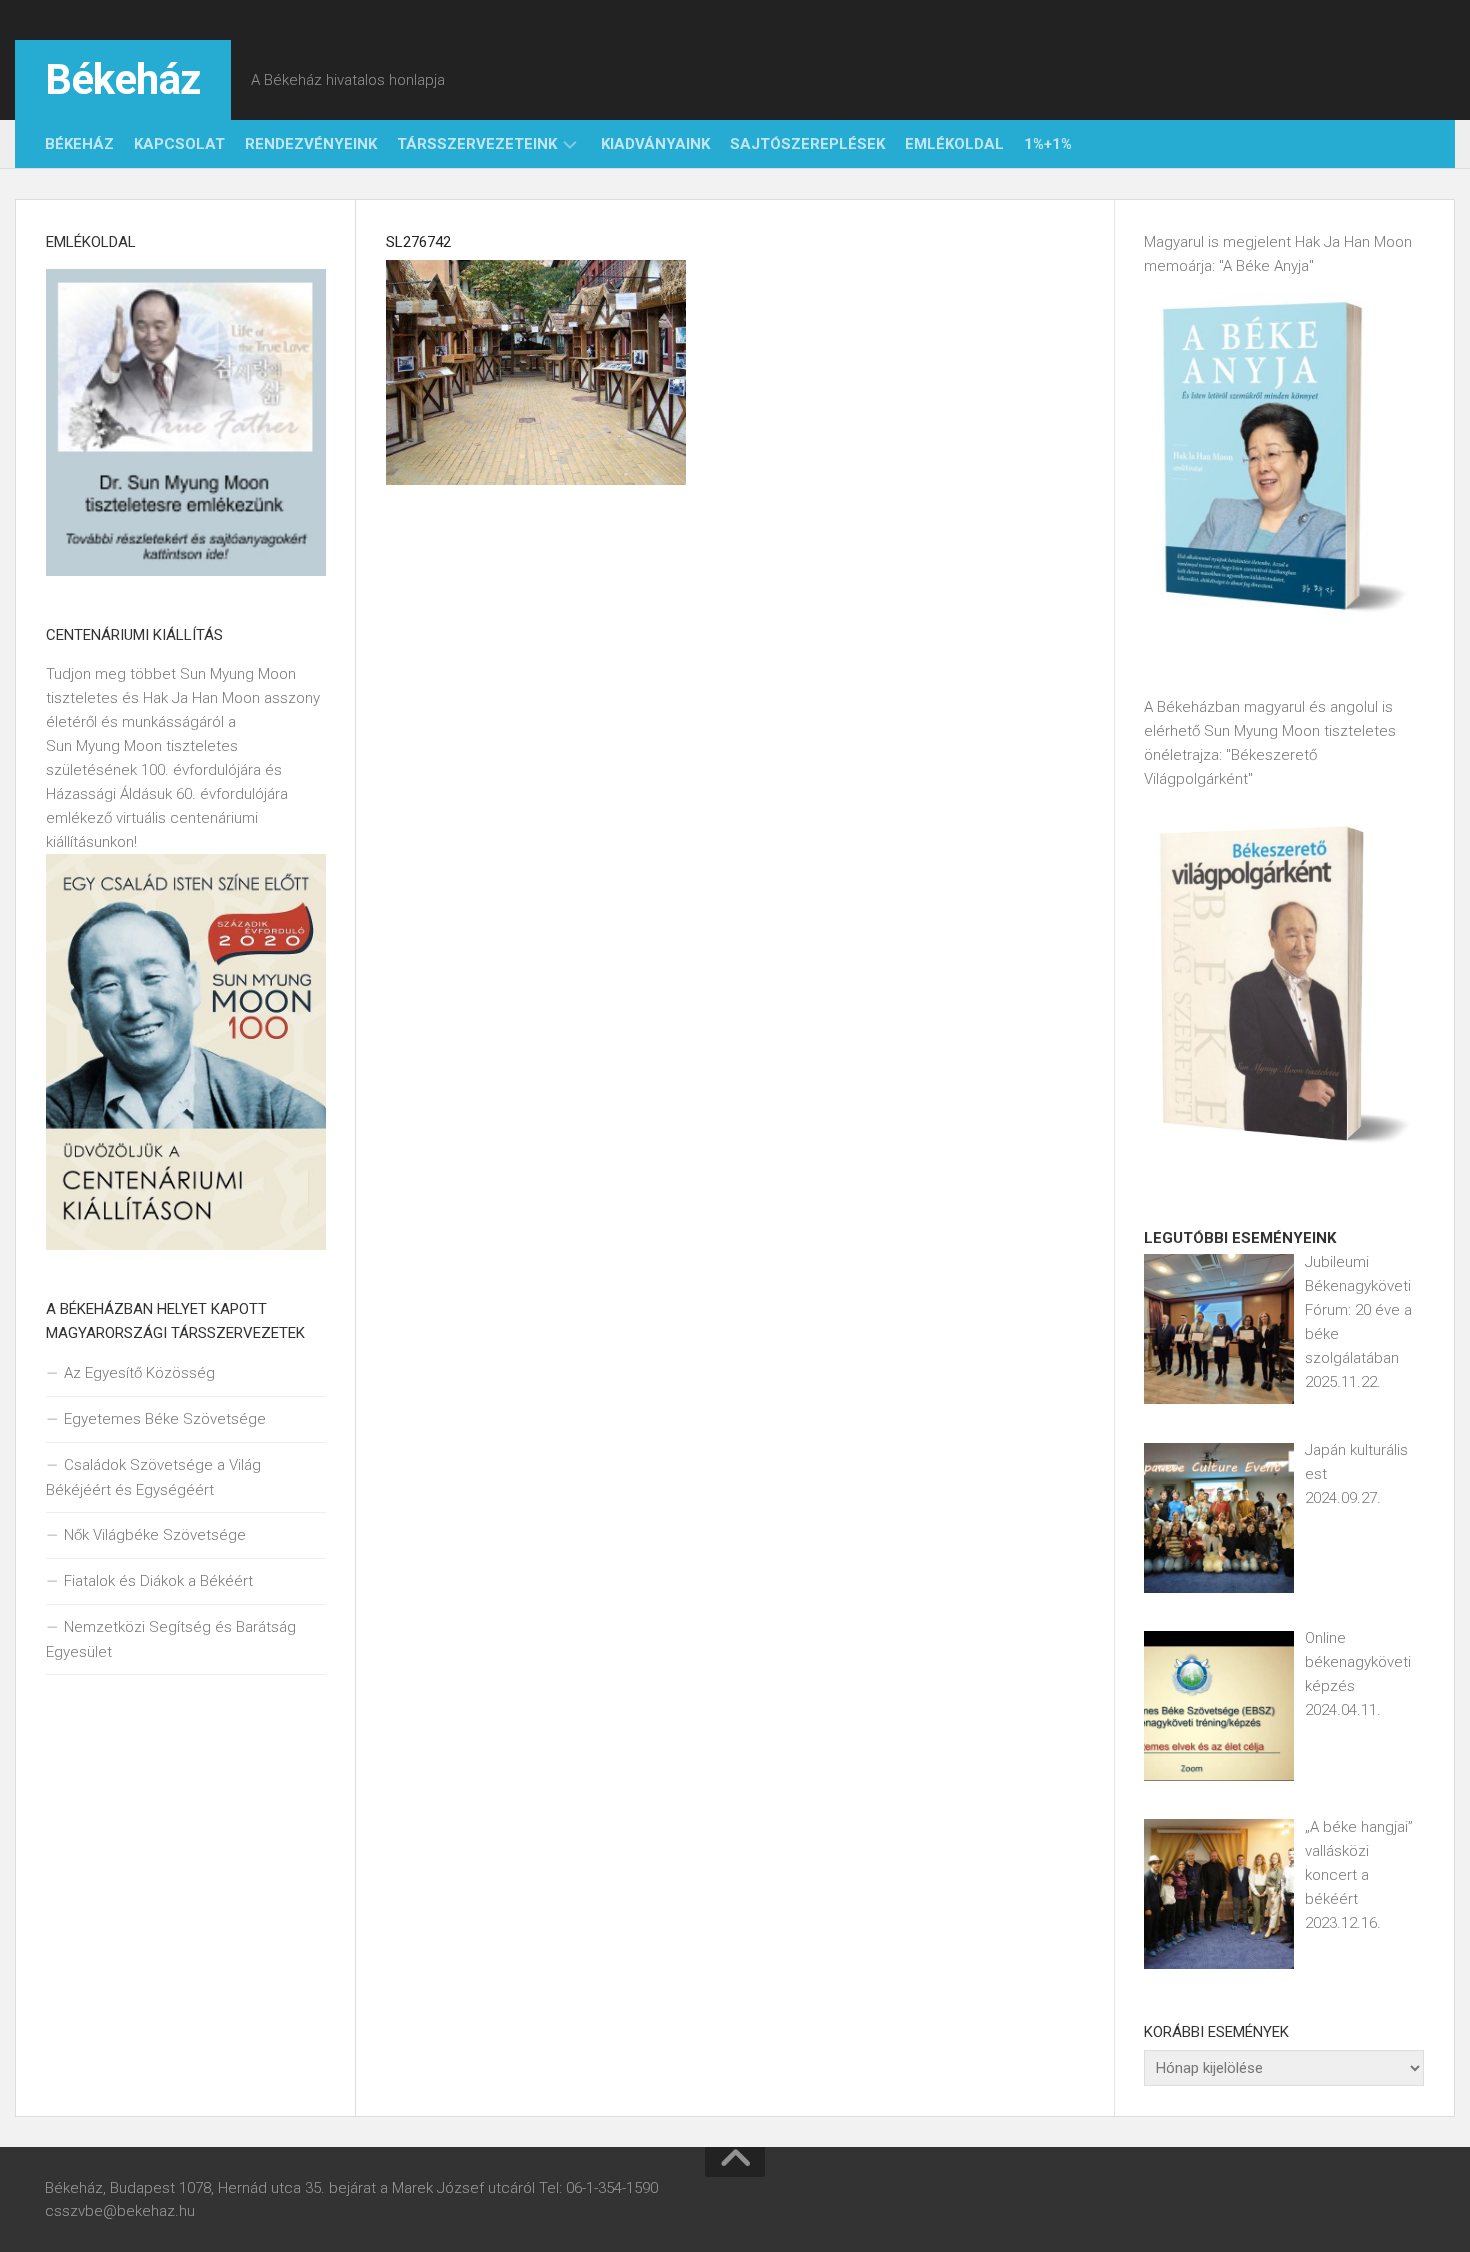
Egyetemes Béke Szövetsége (165, 1419)
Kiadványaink (655, 144)
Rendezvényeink (311, 144)
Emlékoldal (954, 144)
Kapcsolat (179, 144)
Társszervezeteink (477, 144)
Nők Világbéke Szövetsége (155, 1535)
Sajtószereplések (807, 144)
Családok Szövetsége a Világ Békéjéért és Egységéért (153, 1477)
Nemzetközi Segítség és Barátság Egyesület (171, 1639)
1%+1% (1048, 144)
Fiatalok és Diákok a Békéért (158, 1581)
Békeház (123, 79)
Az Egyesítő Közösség (139, 1373)
